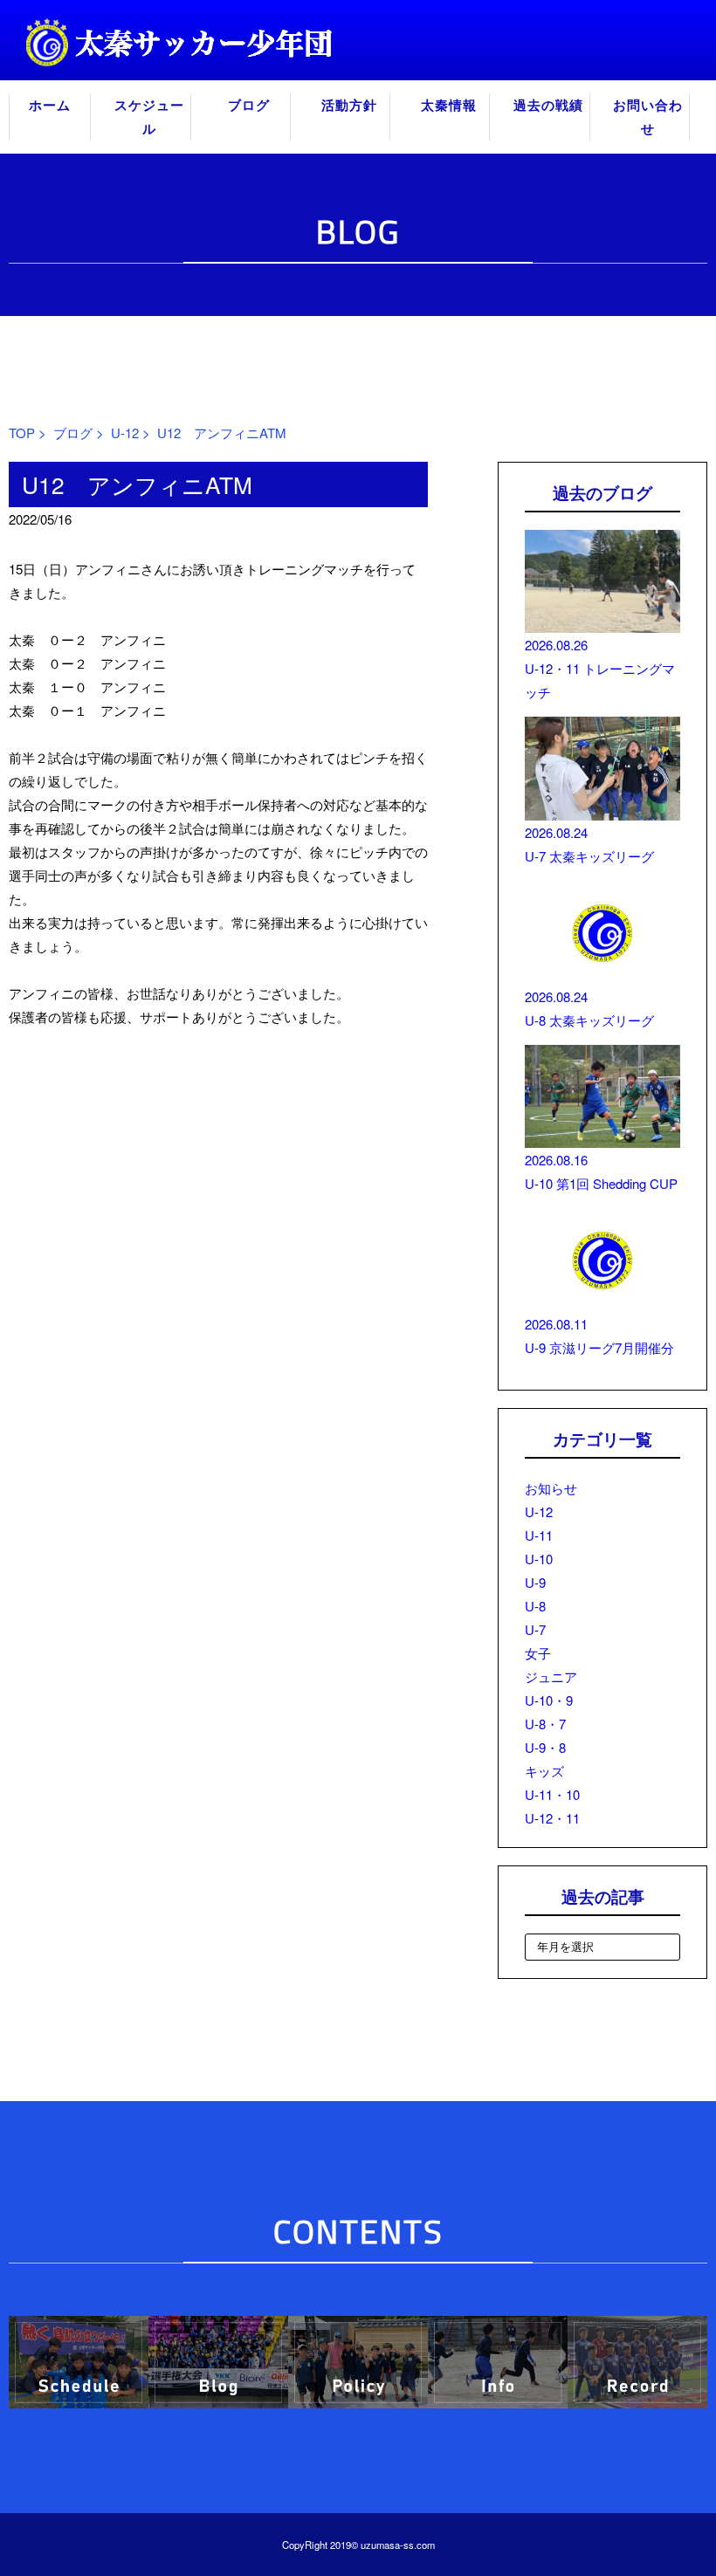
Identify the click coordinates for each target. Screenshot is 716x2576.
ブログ (249, 105)
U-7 (535, 1629)
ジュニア (551, 1676)
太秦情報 (449, 105)
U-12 (125, 433)
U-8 (535, 1606)
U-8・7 (545, 1724)
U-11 (539, 1535)
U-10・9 (549, 1700)
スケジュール (149, 117)
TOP (22, 433)
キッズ (544, 1771)
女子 (538, 1653)
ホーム (50, 105)
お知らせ (551, 1488)
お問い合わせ (648, 117)
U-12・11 (552, 1818)
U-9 (535, 1582)
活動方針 (349, 105)
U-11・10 (552, 1794)
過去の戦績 (548, 105)
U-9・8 (545, 1747)
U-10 (539, 1559)
